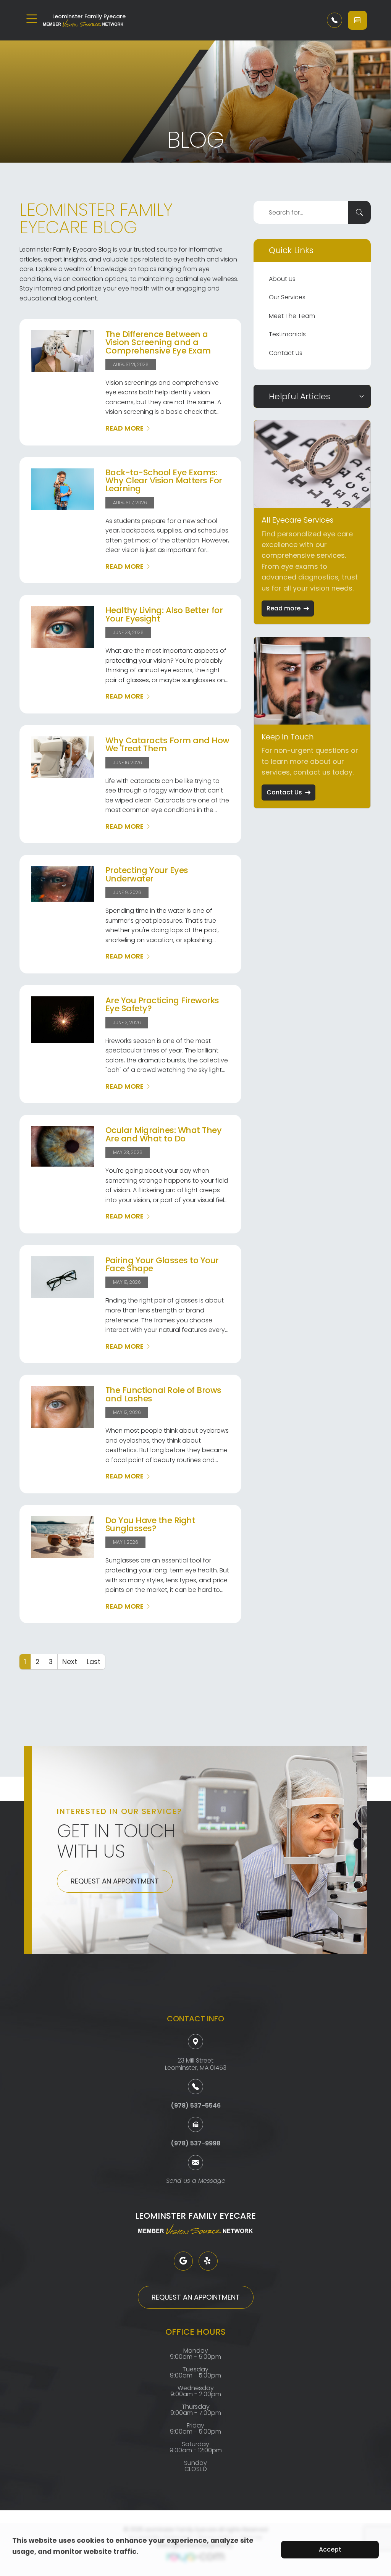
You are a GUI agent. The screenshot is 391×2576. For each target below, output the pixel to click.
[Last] (94, 1662)
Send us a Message (196, 2181)
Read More (124, 428)
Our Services (287, 297)
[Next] (70, 1662)
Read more (284, 608)
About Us (282, 279)
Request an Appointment (115, 1881)
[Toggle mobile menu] (32, 19)
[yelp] (208, 2261)
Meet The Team (292, 316)
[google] (183, 2261)
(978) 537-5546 (196, 2106)
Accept (330, 2549)
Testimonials (287, 334)
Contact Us (286, 353)
